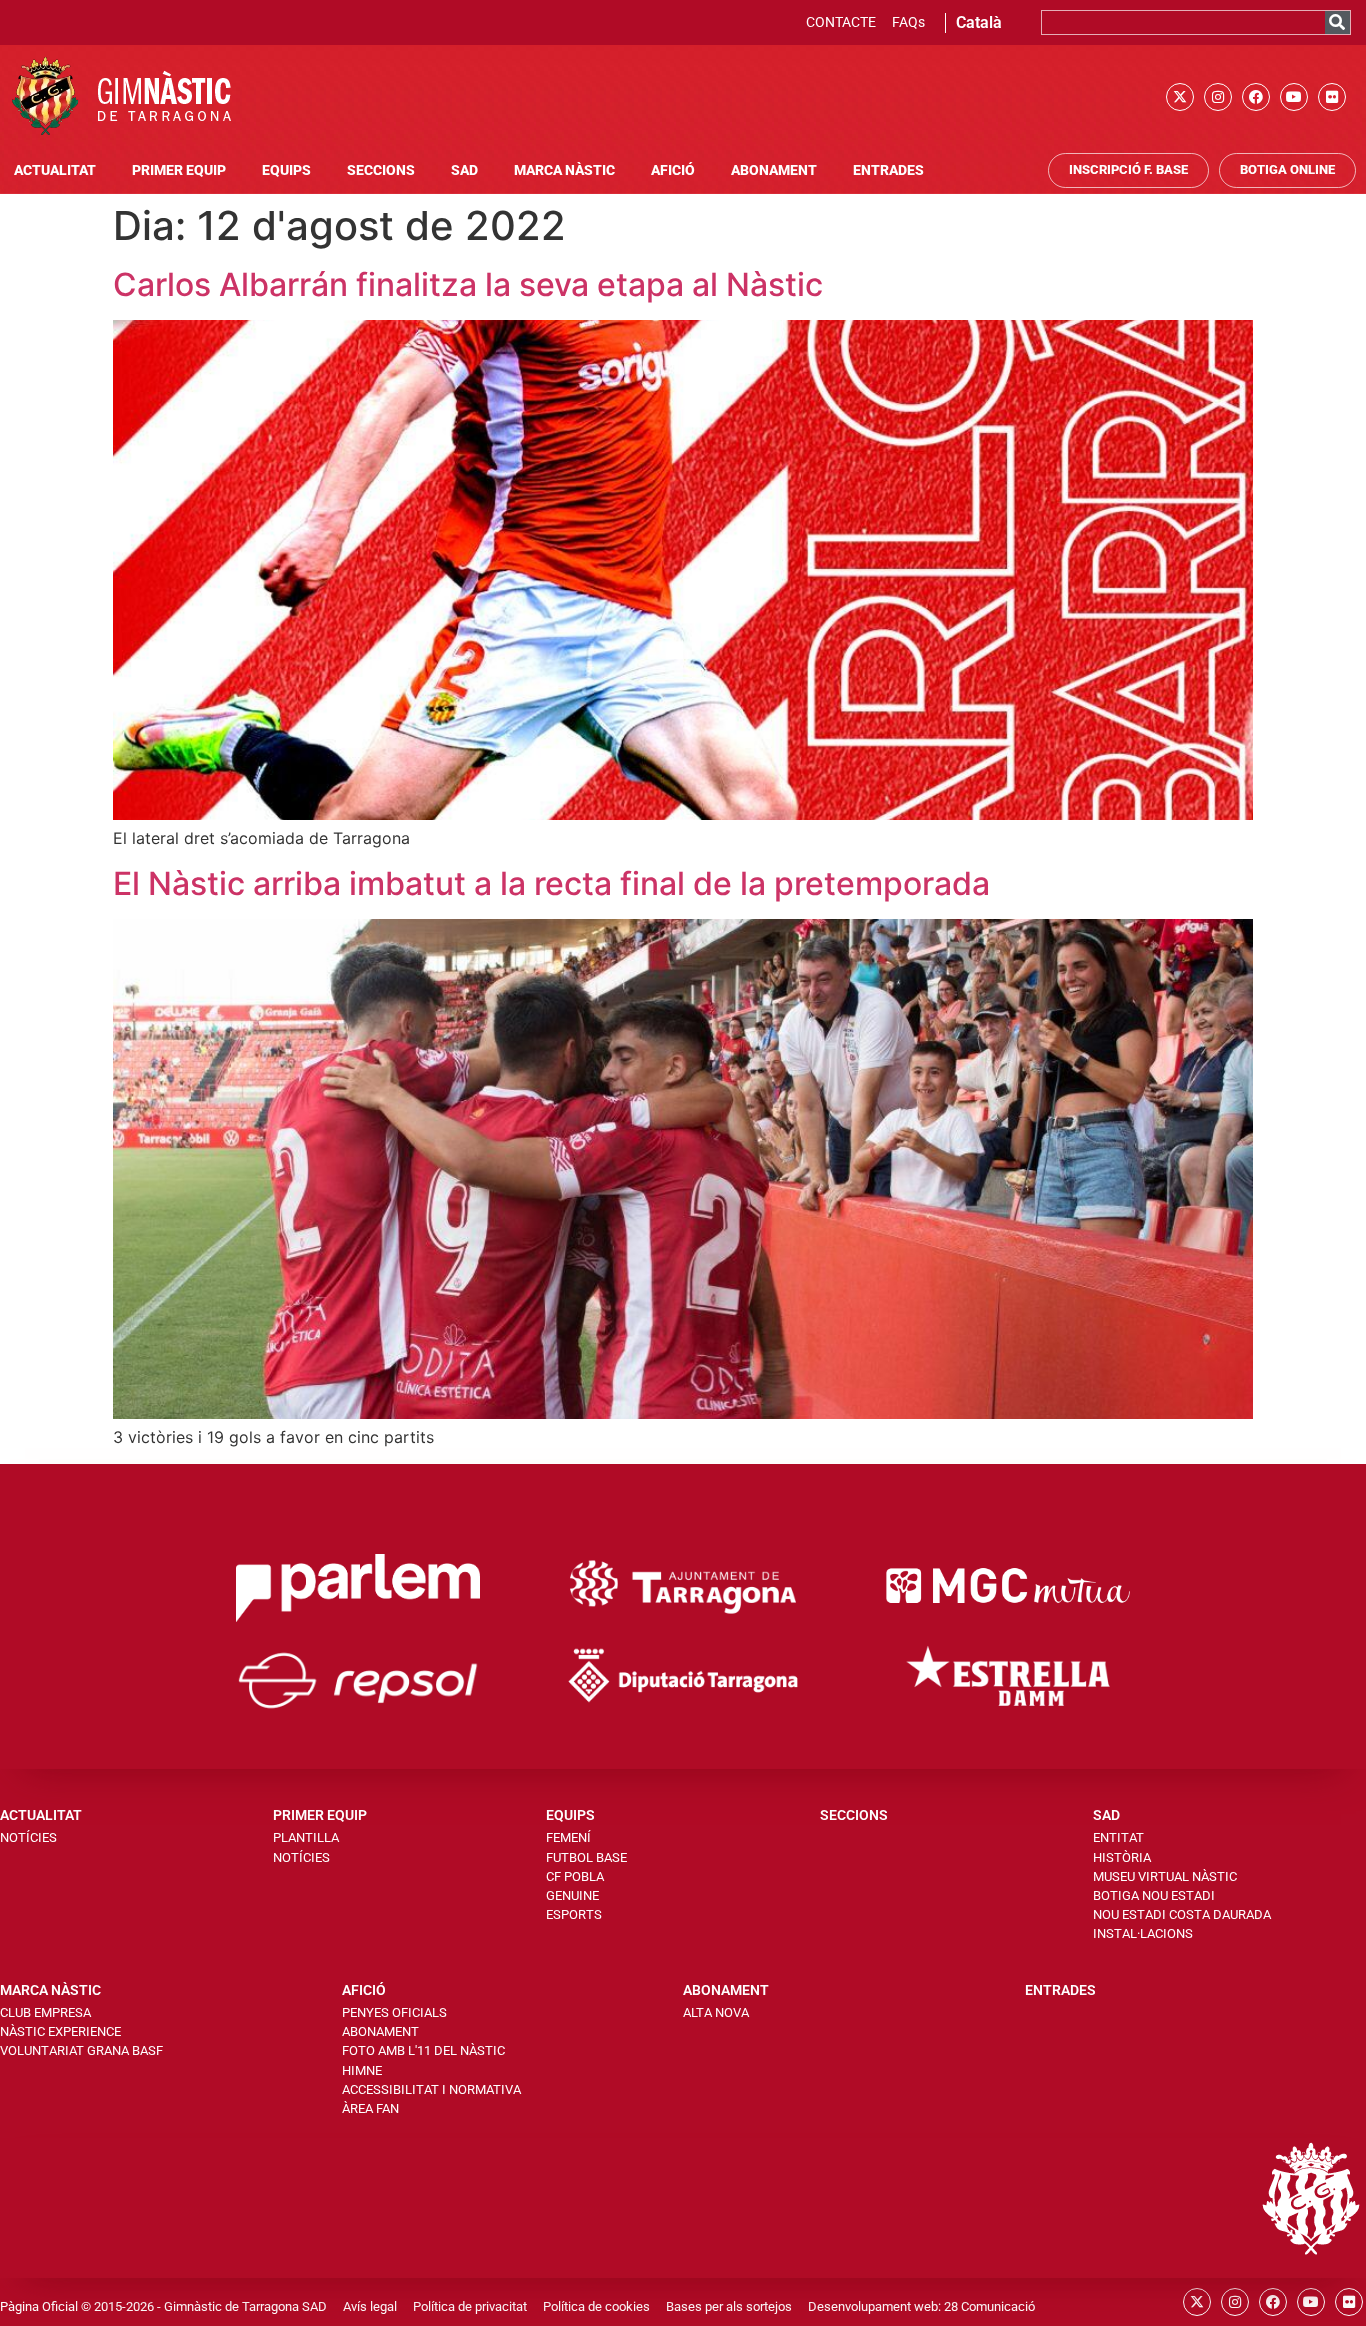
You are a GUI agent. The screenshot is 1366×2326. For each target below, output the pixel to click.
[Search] (1337, 22)
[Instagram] (1218, 97)
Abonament (774, 170)
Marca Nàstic (564, 170)
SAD (464, 170)
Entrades (888, 170)
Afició (673, 170)
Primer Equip (179, 170)
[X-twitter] (1180, 97)
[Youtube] (1294, 97)
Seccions (381, 170)
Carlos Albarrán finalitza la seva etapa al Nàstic (468, 284)
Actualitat (55, 170)
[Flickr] (1332, 97)
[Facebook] (1256, 97)
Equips (286, 170)
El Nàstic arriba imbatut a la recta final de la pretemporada (551, 883)
